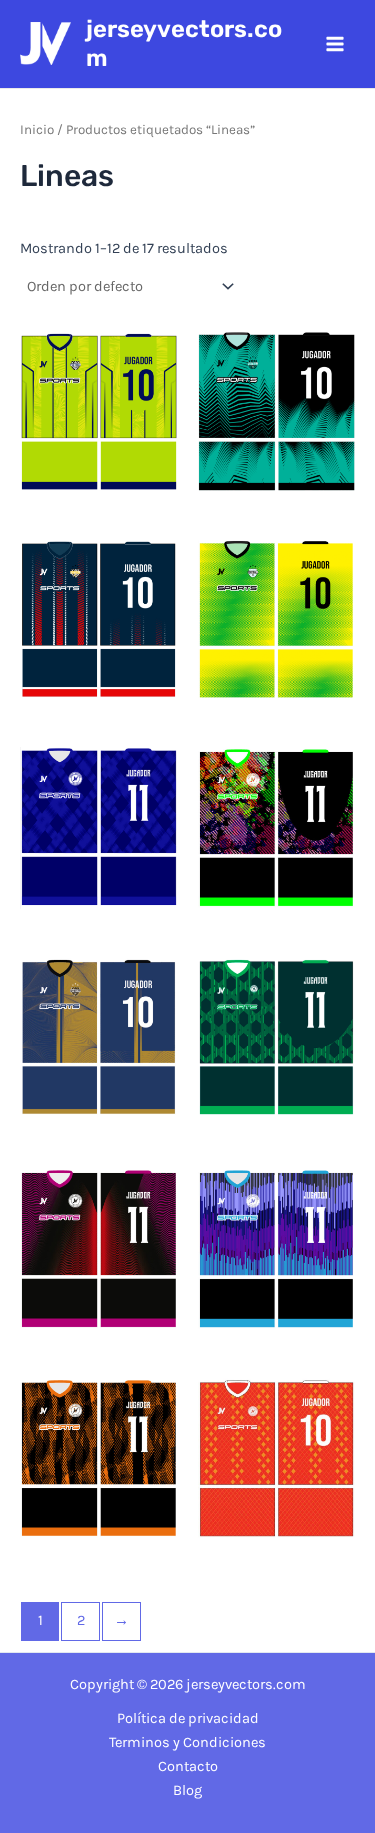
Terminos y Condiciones (187, 1742)
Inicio (37, 129)
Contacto (188, 1766)
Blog (187, 1790)
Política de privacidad (188, 1718)
